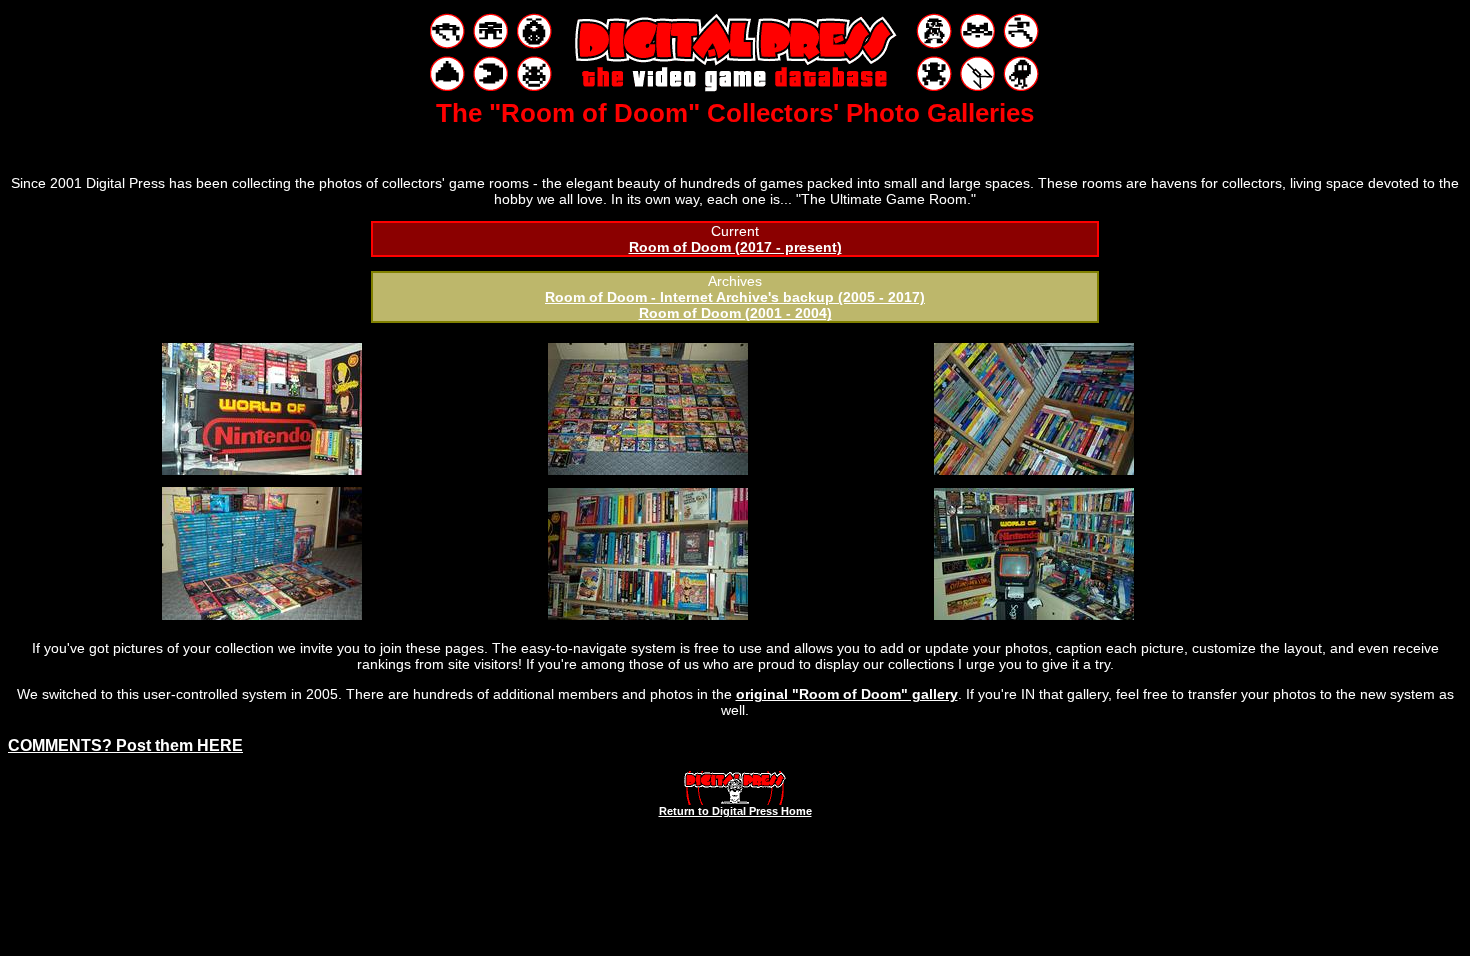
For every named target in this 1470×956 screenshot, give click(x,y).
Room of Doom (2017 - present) (735, 247)
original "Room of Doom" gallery (847, 694)
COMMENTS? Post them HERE (125, 745)
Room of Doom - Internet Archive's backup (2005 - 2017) (735, 297)
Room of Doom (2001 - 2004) (735, 313)
